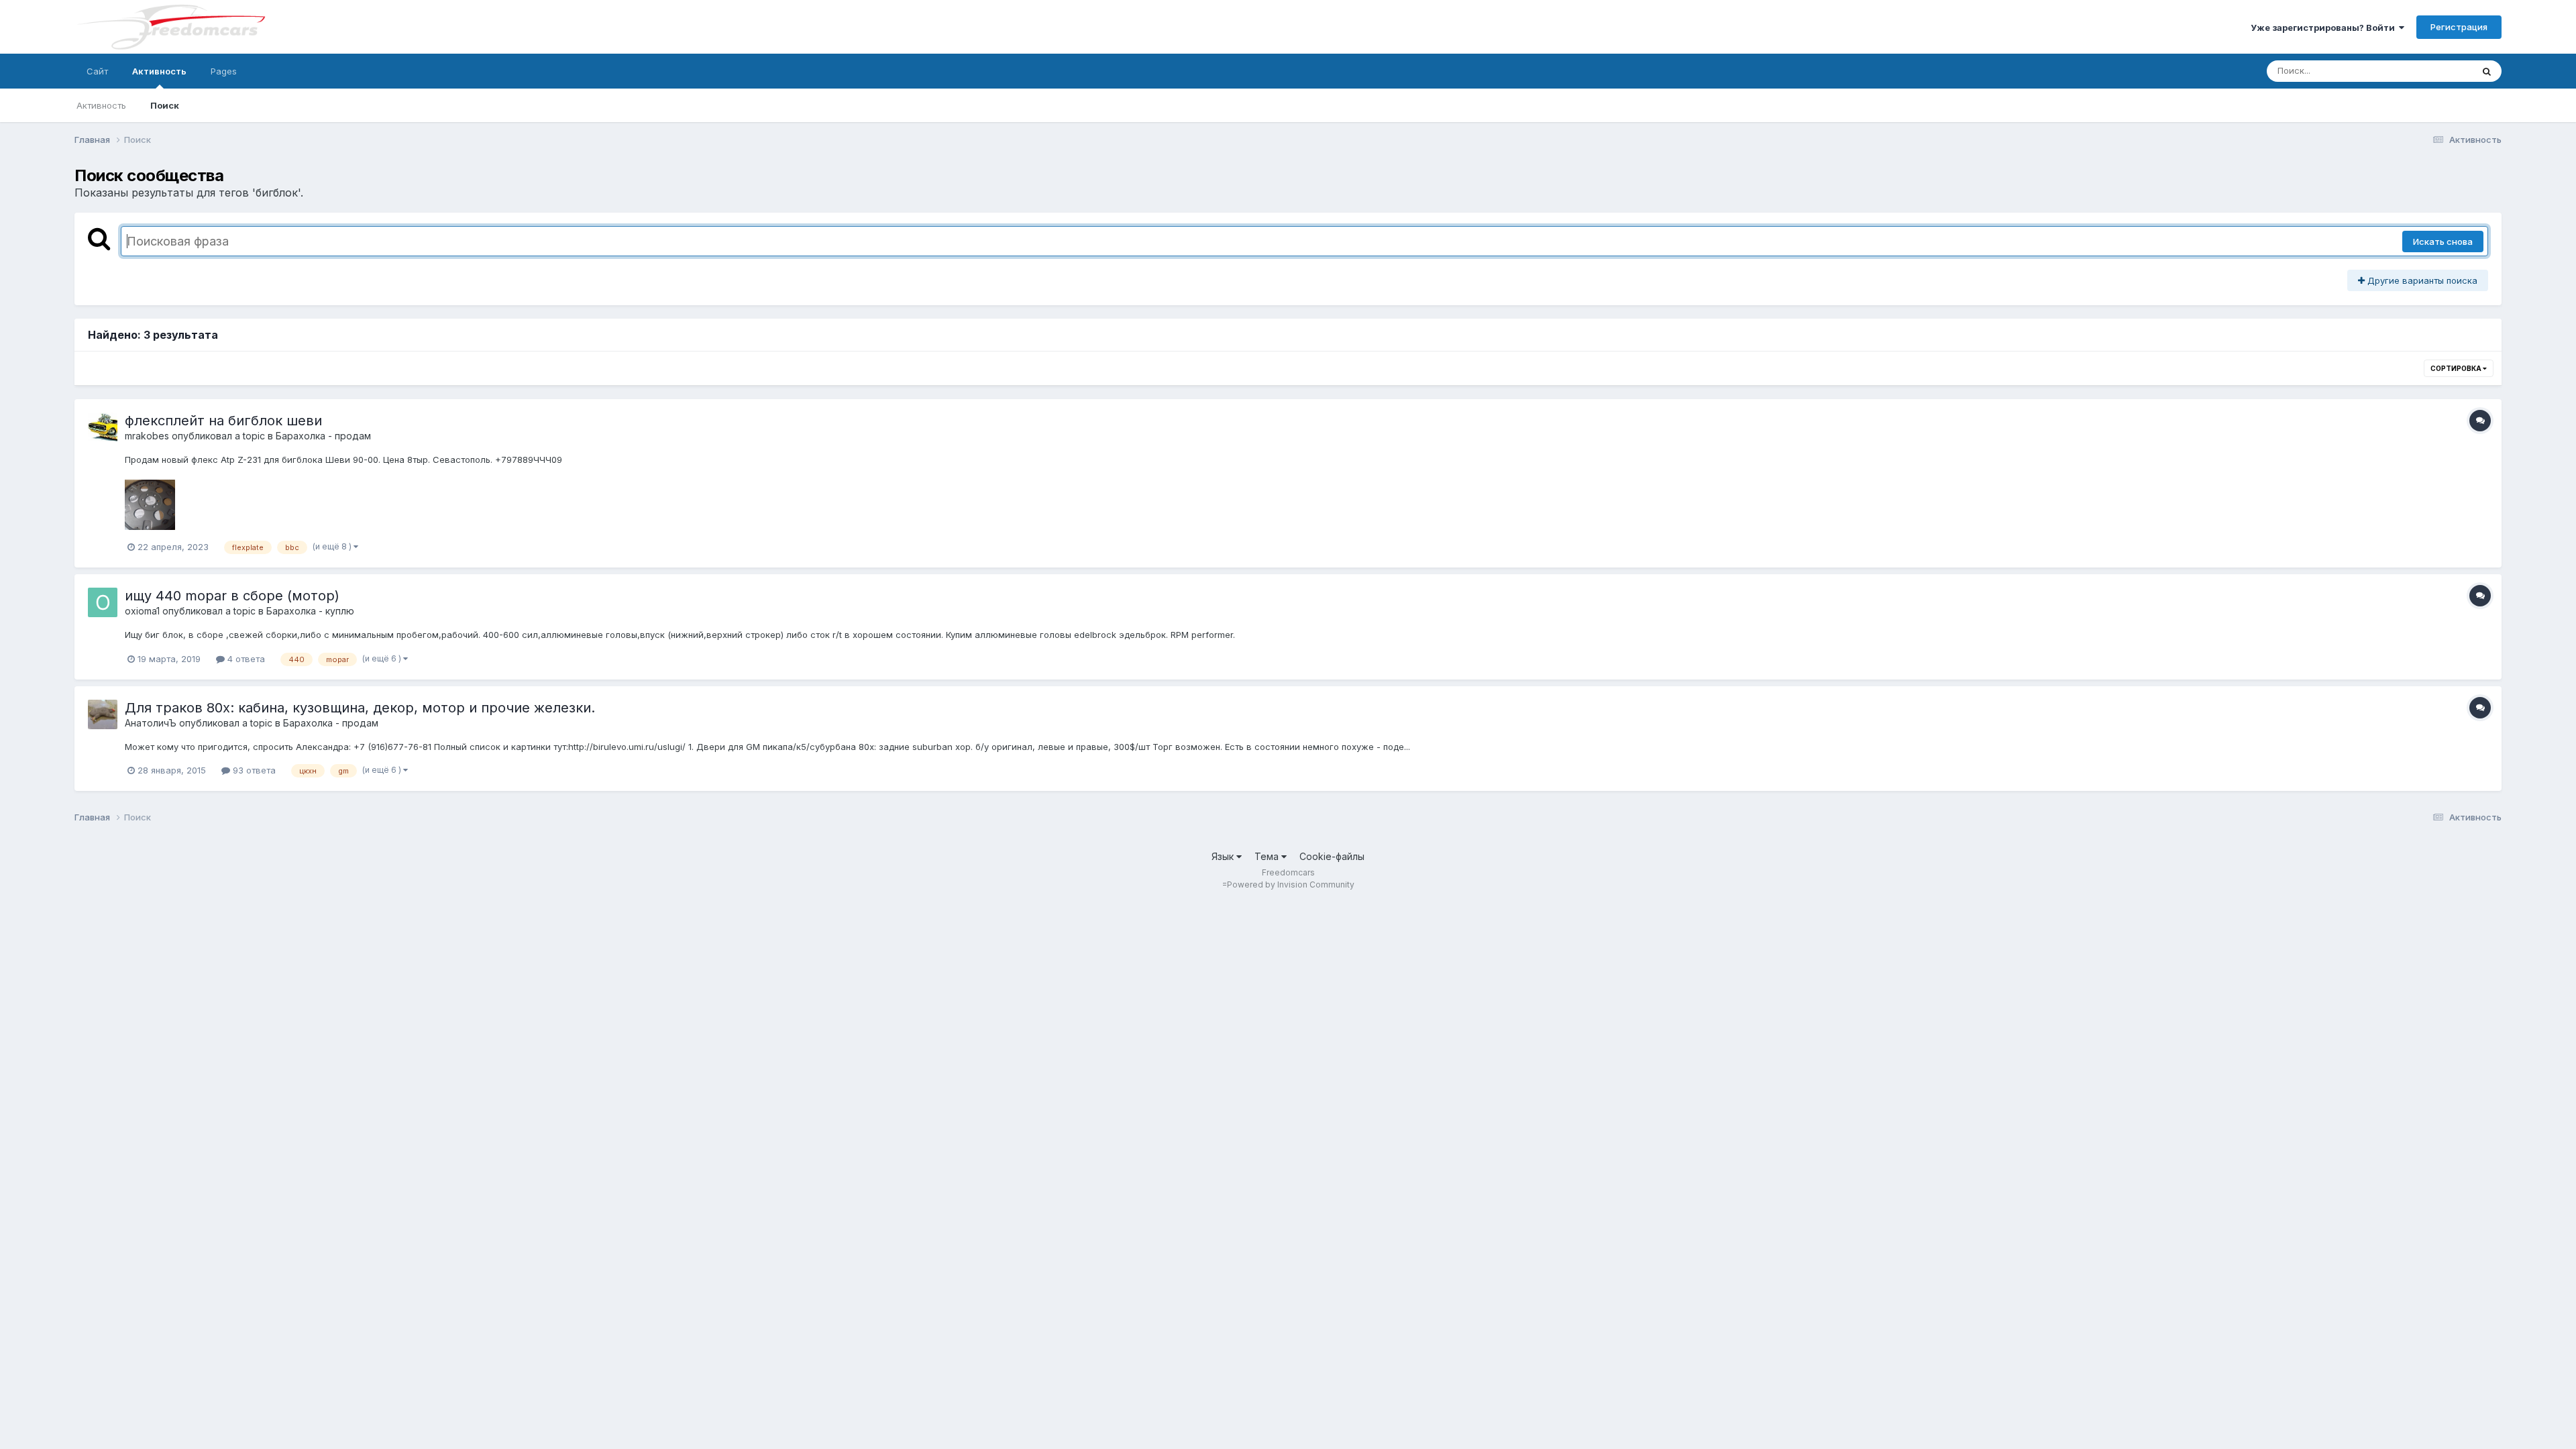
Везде (2441, 71)
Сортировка (2457, 368)
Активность (159, 71)
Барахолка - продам (323, 436)
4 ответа (245, 659)
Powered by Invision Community (1291, 884)
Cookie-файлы (1332, 856)
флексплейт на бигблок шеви (223, 421)
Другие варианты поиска (2421, 280)
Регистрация (2459, 27)
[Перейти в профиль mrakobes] (103, 427)
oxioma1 (142, 611)
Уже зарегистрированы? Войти (2325, 28)
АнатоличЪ (151, 723)
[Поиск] (2487, 71)
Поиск (165, 105)
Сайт (97, 71)
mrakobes (147, 436)
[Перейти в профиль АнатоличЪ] (103, 714)
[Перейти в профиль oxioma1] (103, 602)
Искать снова (2443, 241)
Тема (1268, 856)
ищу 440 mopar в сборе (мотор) (232, 596)
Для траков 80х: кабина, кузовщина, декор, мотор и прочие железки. (360, 708)
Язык (1224, 856)
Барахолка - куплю (310, 611)
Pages (224, 71)
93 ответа (253, 770)
